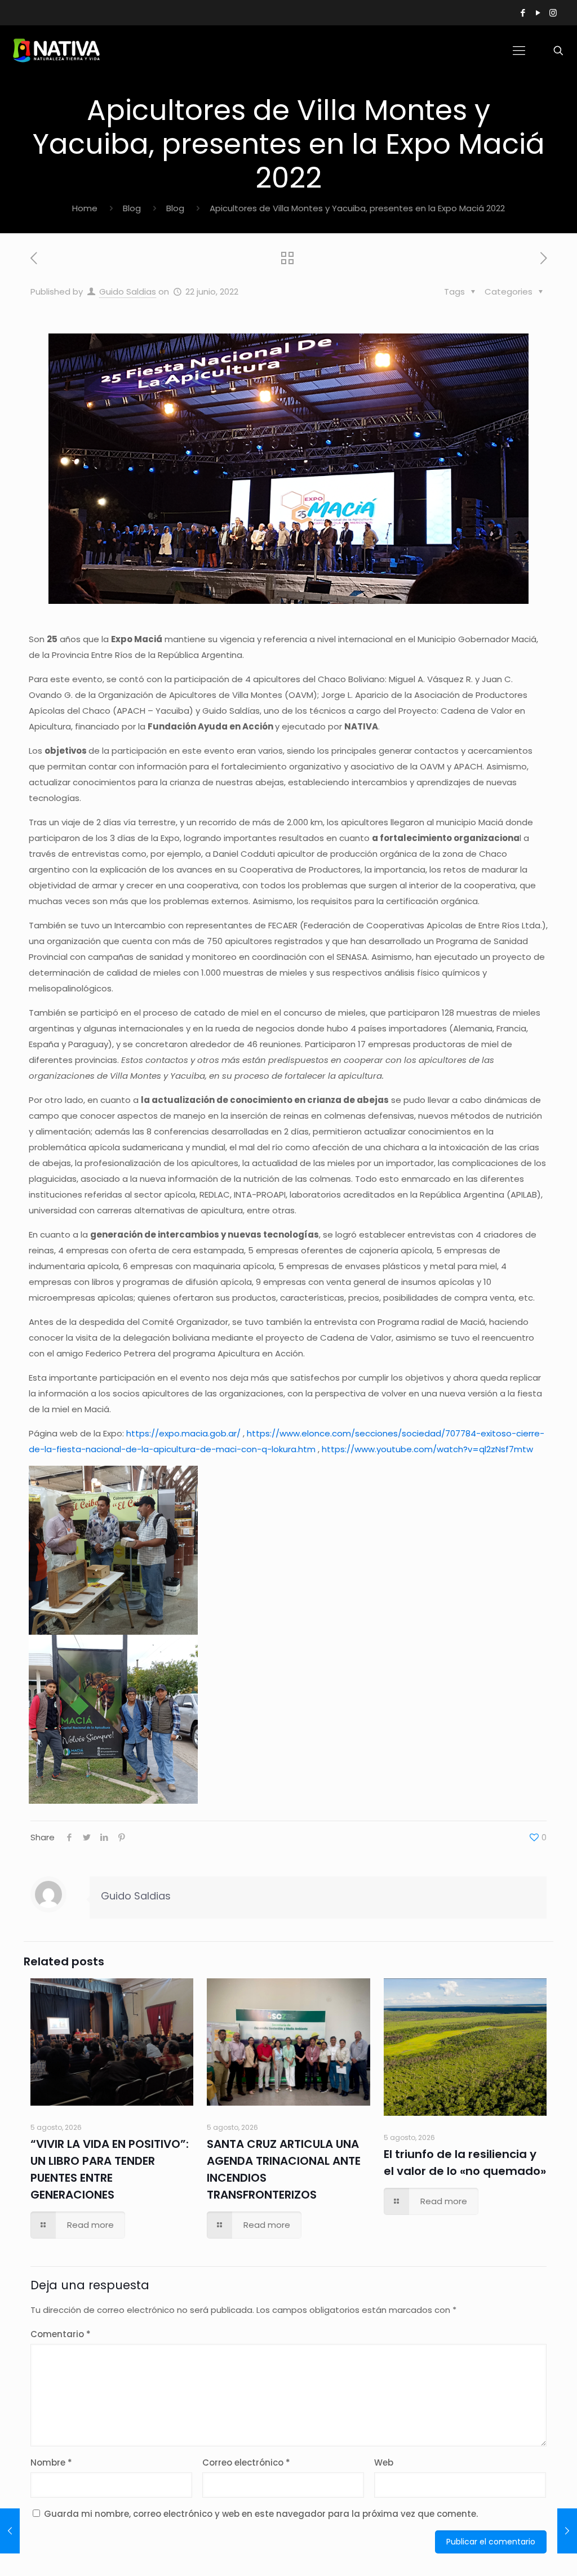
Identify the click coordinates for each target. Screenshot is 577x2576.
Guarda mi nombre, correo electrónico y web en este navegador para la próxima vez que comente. (261, 2514)
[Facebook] (523, 13)
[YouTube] (538, 13)
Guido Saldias (128, 292)
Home (85, 208)
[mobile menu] (519, 51)
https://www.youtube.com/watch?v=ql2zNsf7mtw (427, 1449)
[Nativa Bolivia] (58, 51)
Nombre (51, 2462)
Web (384, 2462)
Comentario (61, 2334)
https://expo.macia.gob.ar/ (183, 1433)
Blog (132, 208)
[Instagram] (553, 13)
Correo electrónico (246, 2462)
